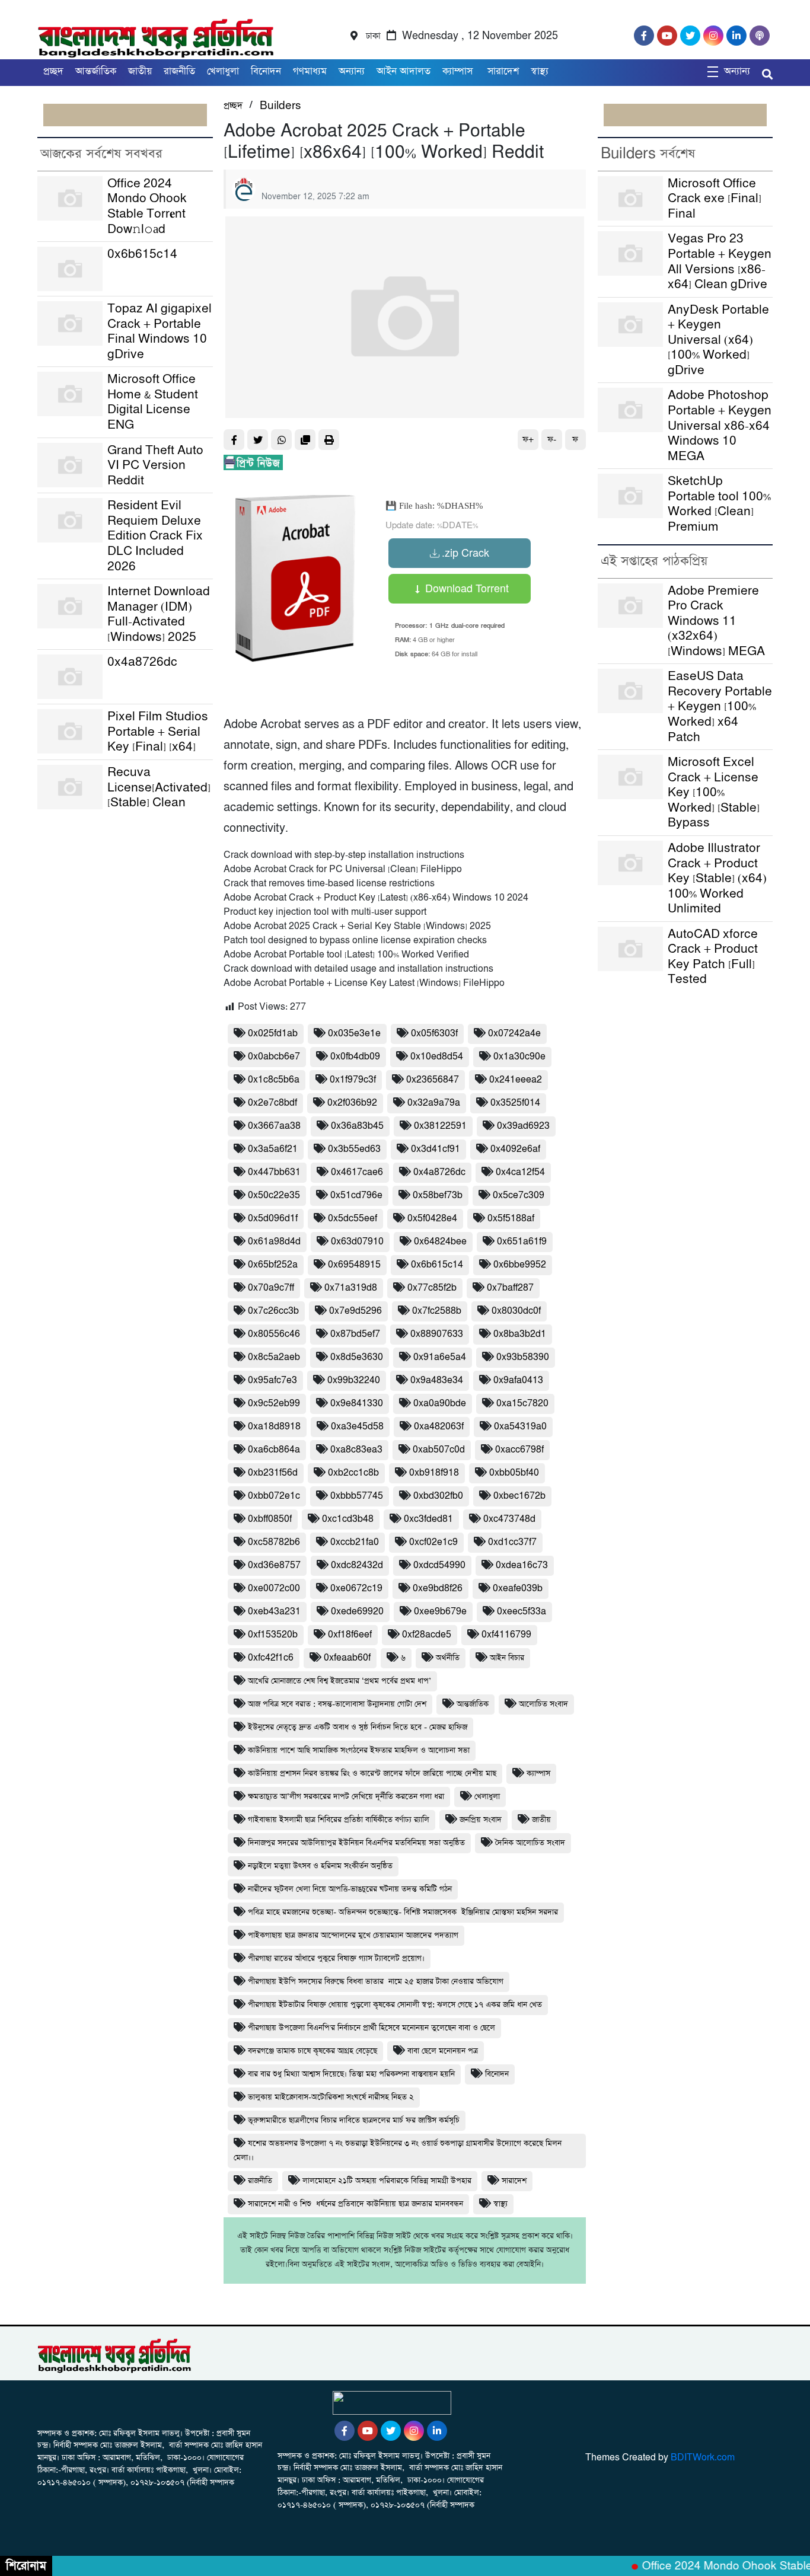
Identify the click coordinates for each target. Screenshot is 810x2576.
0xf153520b (273, 1635)
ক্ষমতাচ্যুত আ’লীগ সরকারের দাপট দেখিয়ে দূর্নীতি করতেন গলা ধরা (346, 1797)
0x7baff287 (510, 1288)
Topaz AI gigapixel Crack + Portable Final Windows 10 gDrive (160, 331)
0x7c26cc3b (273, 1311)
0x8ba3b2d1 (520, 1334)
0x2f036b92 (352, 1103)
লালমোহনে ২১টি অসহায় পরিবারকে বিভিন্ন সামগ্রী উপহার (387, 2181)
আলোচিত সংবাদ (543, 1704)
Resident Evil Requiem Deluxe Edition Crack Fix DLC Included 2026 (155, 536)
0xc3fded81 (428, 1519)
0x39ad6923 (523, 1126)
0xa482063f (439, 1427)
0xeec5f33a (522, 1612)
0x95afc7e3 (272, 1380)
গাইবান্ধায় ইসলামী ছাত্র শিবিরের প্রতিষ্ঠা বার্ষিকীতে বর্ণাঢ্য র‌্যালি (339, 1820)
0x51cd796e (356, 1196)
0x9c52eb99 (274, 1404)
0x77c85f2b (432, 1288)
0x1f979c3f (353, 1080)
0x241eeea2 (516, 1080)
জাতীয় (140, 71)
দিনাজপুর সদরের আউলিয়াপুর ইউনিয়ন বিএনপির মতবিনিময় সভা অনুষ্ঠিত (356, 1843)
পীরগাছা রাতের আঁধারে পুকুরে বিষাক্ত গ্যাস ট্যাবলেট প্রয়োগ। (336, 1959)
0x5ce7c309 (519, 1196)
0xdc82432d (357, 1565)
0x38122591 (440, 1126)
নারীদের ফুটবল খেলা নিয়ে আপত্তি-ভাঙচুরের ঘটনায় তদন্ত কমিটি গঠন (350, 1889)
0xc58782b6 (274, 1542)
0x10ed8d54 (437, 1057)
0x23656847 (433, 1080)
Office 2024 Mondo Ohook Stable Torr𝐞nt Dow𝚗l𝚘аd (147, 206)
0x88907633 (437, 1334)
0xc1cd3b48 (348, 1519)
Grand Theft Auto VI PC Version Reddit (155, 465)
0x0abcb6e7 (274, 1057)
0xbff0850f (270, 1519)
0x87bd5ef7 (355, 1334)
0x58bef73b (438, 1196)
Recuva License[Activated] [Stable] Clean (159, 787)
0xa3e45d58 (357, 1427)
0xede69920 (357, 1612)
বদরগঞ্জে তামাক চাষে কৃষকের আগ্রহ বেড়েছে (312, 2051)
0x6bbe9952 (520, 1265)
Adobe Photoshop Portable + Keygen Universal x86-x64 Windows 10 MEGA (720, 425)
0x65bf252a (273, 1265)
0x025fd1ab (273, 1034)
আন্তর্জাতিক (96, 71)
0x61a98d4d (274, 1242)
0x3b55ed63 (354, 1149)
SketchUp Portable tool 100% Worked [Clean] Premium (719, 504)
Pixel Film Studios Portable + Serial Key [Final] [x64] (158, 732)
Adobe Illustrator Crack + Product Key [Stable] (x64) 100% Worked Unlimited (717, 878)
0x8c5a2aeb (274, 1357)
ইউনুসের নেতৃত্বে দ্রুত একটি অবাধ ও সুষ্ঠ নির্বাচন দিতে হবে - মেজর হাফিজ (358, 1727)
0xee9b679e (440, 1612)
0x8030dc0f (516, 1311)
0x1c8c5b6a (274, 1080)
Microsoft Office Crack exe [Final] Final (715, 199)
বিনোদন (497, 2074)
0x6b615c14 (142, 254)
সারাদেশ (503, 71)
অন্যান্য (352, 71)
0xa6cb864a (274, 1450)
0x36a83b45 (357, 1126)
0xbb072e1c (274, 1496)
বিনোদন (266, 71)
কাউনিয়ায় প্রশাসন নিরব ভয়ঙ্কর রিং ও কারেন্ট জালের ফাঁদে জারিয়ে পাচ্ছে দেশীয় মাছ (372, 1774)
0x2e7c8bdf (272, 1103)
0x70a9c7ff (271, 1288)
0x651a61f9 (522, 1242)
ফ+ (528, 440)
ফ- (552, 440)
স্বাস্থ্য (540, 71)
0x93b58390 (523, 1357)
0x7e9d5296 (355, 1311)
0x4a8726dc (142, 662)
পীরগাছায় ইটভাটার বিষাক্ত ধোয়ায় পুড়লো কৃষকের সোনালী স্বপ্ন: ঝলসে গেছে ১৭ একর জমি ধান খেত (395, 2005)
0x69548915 (354, 1265)
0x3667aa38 (274, 1126)
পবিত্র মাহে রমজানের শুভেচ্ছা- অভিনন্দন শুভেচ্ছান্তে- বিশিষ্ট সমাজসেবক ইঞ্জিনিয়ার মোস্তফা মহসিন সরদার (403, 1912)
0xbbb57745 (357, 1496)
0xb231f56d (273, 1473)
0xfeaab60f (347, 1658)
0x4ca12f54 (520, 1172)
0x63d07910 (357, 1242)
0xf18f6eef (350, 1635)
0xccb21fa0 (355, 1542)
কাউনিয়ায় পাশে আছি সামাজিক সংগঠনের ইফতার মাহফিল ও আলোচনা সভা (359, 1750)
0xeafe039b (518, 1589)
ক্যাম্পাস (459, 71)
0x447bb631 (274, 1172)
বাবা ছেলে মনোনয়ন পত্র (443, 2051)
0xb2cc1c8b (353, 1473)
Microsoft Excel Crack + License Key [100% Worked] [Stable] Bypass (714, 792)
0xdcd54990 (439, 1565)
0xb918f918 (434, 1473)
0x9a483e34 (437, 1380)
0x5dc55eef (353, 1219)
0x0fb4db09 (355, 1057)
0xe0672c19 (356, 1589)
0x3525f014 (515, 1103)
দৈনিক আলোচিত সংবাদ (530, 1843)
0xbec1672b (519, 1496)
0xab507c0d (439, 1450)
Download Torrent (465, 588)
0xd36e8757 (274, 1565)
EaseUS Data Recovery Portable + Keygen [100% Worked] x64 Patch (720, 706)
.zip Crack (465, 552)
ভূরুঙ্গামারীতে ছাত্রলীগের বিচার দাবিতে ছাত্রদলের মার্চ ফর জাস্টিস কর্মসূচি (354, 2120)
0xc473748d (509, 1519)
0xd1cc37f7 (512, 1542)
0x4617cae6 (357, 1172)
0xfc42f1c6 (271, 1658)
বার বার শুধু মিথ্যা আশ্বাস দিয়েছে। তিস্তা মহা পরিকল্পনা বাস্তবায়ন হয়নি (351, 2074)
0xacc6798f (519, 1450)
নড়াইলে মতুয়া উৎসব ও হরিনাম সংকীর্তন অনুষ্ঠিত (320, 1866)
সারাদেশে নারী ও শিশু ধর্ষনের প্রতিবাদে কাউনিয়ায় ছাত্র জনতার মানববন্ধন (355, 2204)
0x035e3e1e (354, 1034)
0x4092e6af (515, 1149)
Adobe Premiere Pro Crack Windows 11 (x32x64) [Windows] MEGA (716, 621)
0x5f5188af (511, 1219)
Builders (280, 106)
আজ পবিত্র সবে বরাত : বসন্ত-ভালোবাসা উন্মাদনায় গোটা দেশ (337, 1704)
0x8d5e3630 (357, 1357)
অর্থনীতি (448, 1658)
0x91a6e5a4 (440, 1357)
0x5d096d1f (273, 1219)
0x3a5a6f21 (273, 1149)
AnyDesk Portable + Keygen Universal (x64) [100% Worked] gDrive (718, 340)
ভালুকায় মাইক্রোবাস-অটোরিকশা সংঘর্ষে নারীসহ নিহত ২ (331, 2097)
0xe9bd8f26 (438, 1589)
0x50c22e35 (274, 1196)
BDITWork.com (703, 2458)
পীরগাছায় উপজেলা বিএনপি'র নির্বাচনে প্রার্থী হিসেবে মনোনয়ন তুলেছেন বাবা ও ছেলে (371, 2028)
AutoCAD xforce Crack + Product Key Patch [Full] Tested (713, 957)
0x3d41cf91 (436, 1149)
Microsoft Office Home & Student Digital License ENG (153, 402)
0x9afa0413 (518, 1380)
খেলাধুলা (223, 71)
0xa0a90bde (440, 1404)
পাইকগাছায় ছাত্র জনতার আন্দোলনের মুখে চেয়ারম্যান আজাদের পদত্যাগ (353, 1935)
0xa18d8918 (274, 1427)
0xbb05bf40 (514, 1473)
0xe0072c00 (274, 1589)
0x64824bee (440, 1242)
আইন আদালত (404, 71)
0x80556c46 (274, 1334)
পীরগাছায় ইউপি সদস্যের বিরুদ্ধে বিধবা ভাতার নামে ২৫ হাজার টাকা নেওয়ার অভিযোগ (376, 1982)
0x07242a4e (514, 1034)
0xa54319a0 (520, 1427)
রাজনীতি (179, 71)
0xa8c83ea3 (356, 1450)
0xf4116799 (506, 1635)
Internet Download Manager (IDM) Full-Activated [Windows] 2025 (159, 614)
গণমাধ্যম (310, 71)
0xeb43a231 (274, 1612)
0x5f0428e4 (432, 1219)
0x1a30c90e (519, 1057)
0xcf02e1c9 (433, 1542)
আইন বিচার (507, 1658)
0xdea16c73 (522, 1565)
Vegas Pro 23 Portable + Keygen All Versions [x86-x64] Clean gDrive (720, 261)
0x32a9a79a (434, 1103)
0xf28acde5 (427, 1635)
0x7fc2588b (437, 1311)
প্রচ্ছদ (53, 71)
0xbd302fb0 (438, 1496)
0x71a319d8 (351, 1288)
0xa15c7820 (522, 1404)
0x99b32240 (354, 1380)
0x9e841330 (357, 1404)
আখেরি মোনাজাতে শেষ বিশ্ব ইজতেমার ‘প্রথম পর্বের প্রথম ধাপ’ (339, 1681)
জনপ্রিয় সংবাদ (481, 1820)
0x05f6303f (434, 1034)
